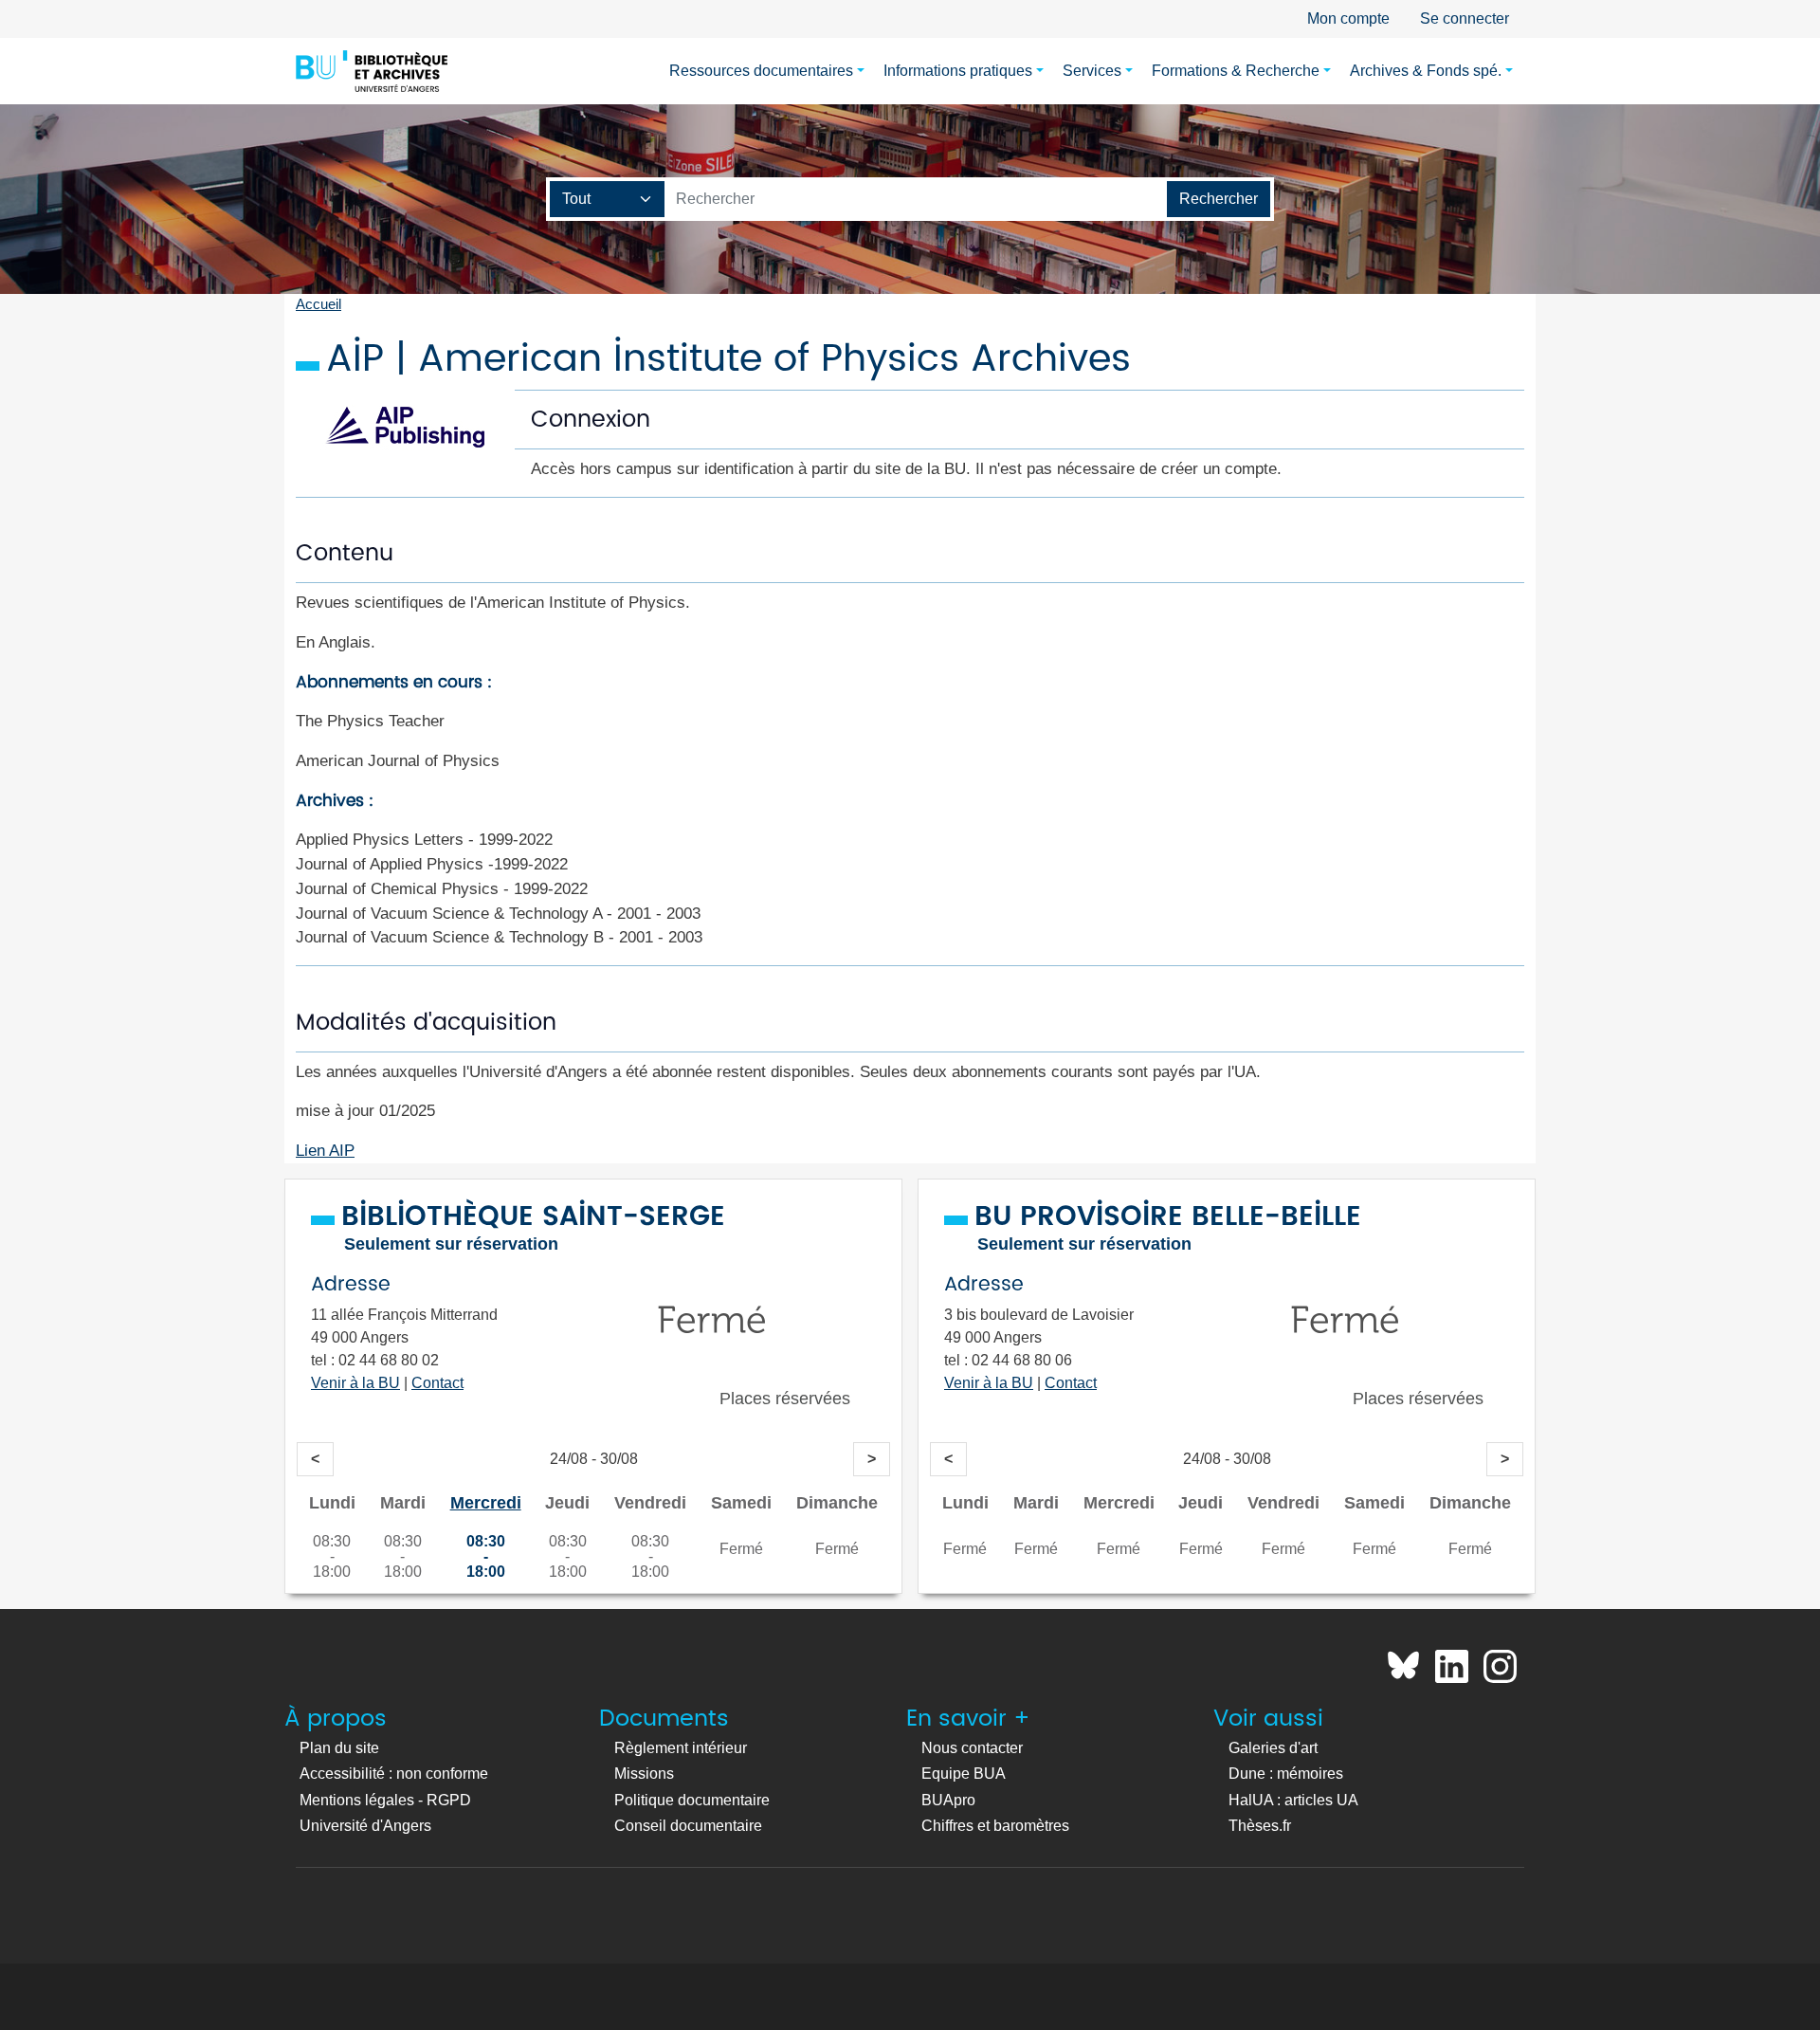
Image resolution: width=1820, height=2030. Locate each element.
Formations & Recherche (1236, 71)
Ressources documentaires (761, 71)
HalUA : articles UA (1293, 1800)
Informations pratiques (958, 71)
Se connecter (1465, 18)
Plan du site (339, 1748)
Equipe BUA (964, 1774)
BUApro (948, 1800)
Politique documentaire (692, 1800)
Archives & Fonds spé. (1426, 71)
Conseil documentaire (688, 1826)
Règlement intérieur (681, 1748)
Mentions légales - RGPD (385, 1800)
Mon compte (1348, 18)
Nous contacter (972, 1748)
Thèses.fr (1260, 1826)
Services (1092, 71)
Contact (437, 1383)
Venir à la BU (355, 1383)
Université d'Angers (365, 1826)
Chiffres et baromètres (995, 1826)
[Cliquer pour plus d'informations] (712, 1364)
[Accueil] (372, 71)
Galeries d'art (1273, 1748)
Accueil (318, 304)
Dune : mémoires (1286, 1774)
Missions (644, 1774)
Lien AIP (325, 1150)
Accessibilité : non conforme (394, 1774)
